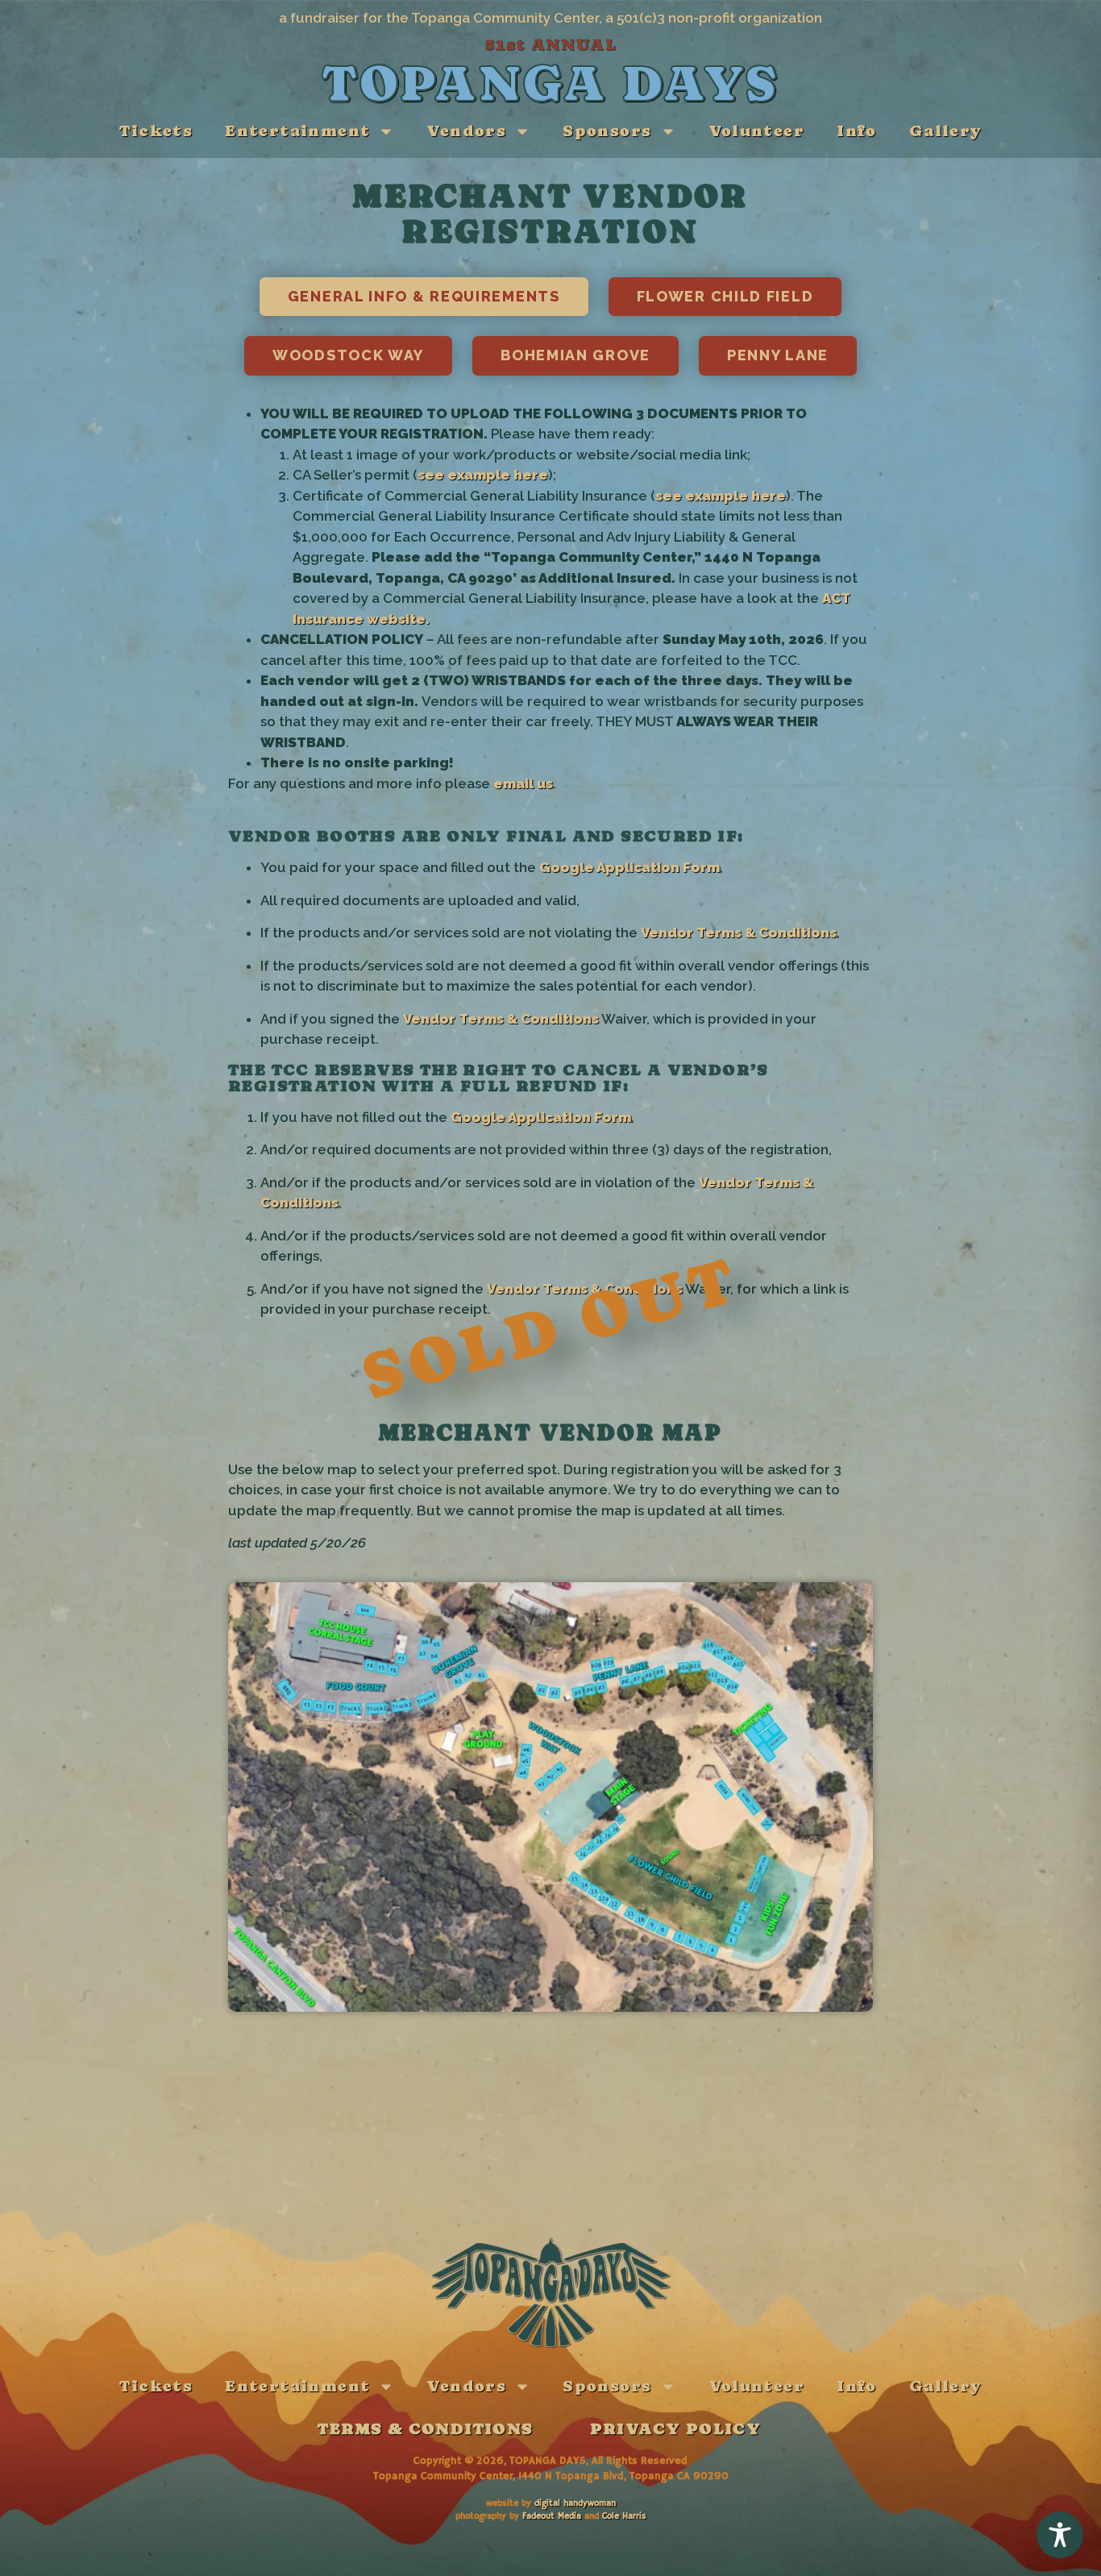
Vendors (466, 131)
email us (523, 783)
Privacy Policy (676, 2429)
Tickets (156, 131)
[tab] (424, 297)
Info (857, 131)
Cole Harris (624, 2516)
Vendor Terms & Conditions (739, 933)
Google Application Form (629, 867)
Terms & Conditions (425, 2429)
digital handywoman (575, 2503)
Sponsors (607, 131)
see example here (483, 475)
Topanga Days (550, 83)
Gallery (945, 131)
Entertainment (297, 131)
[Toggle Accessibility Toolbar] (1060, 2535)
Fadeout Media (552, 2516)
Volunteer (757, 131)
